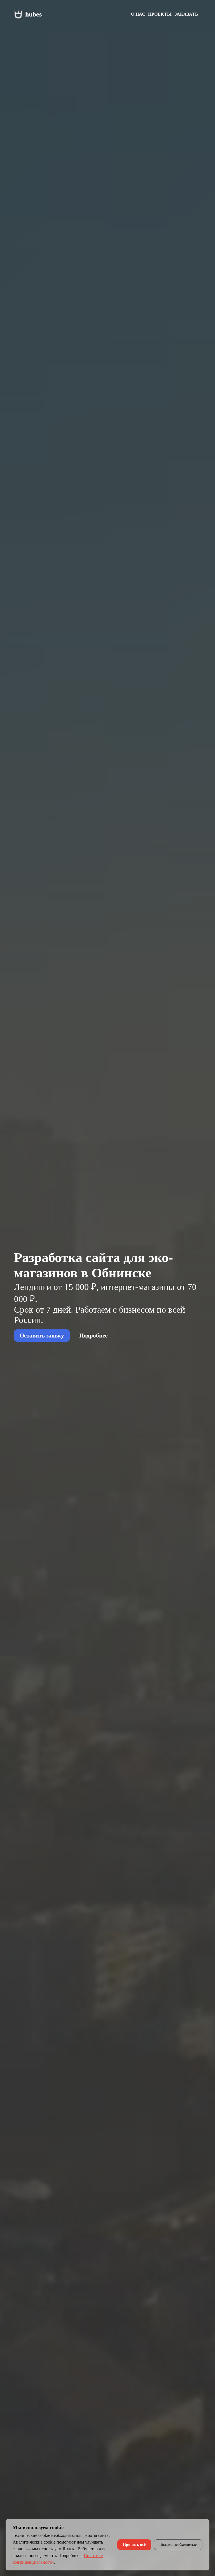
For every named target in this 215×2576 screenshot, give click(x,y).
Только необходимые (178, 2545)
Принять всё (134, 2545)
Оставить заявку (42, 1335)
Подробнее (93, 1335)
